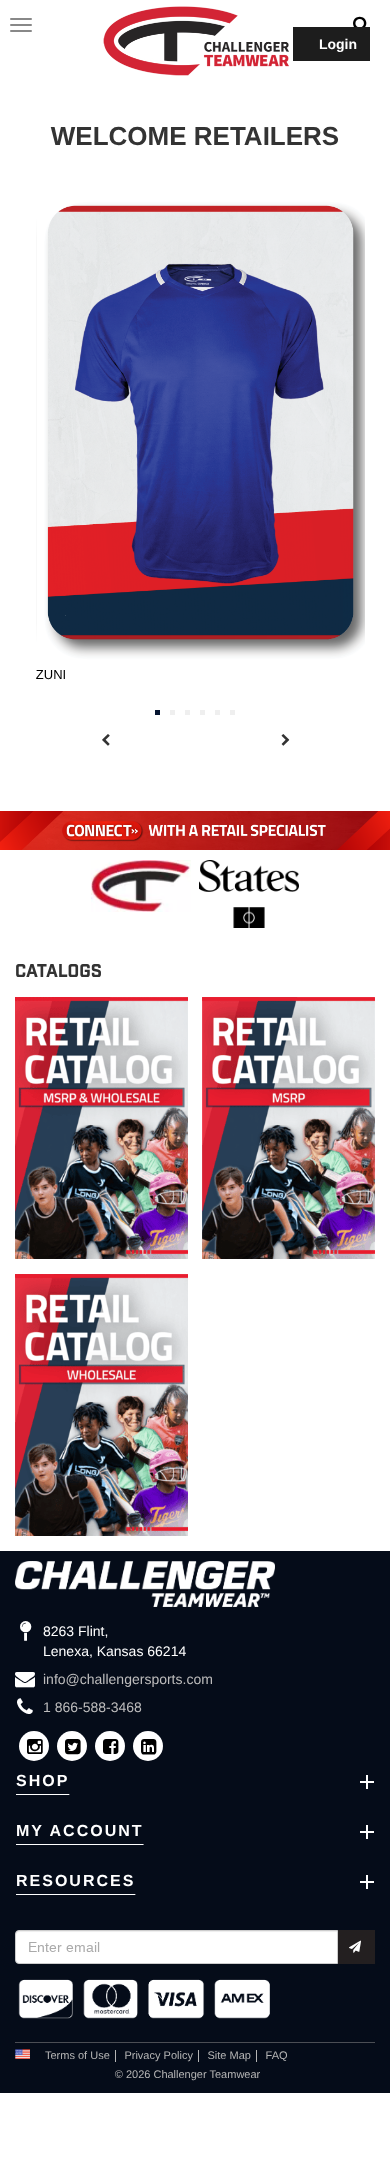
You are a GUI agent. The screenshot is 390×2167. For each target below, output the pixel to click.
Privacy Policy (158, 2056)
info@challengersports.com (128, 1679)
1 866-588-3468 (92, 1707)
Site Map (229, 2056)
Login (338, 44)
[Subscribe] (356, 1947)
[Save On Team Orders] (195, 830)
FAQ (277, 2056)
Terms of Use (77, 2056)
